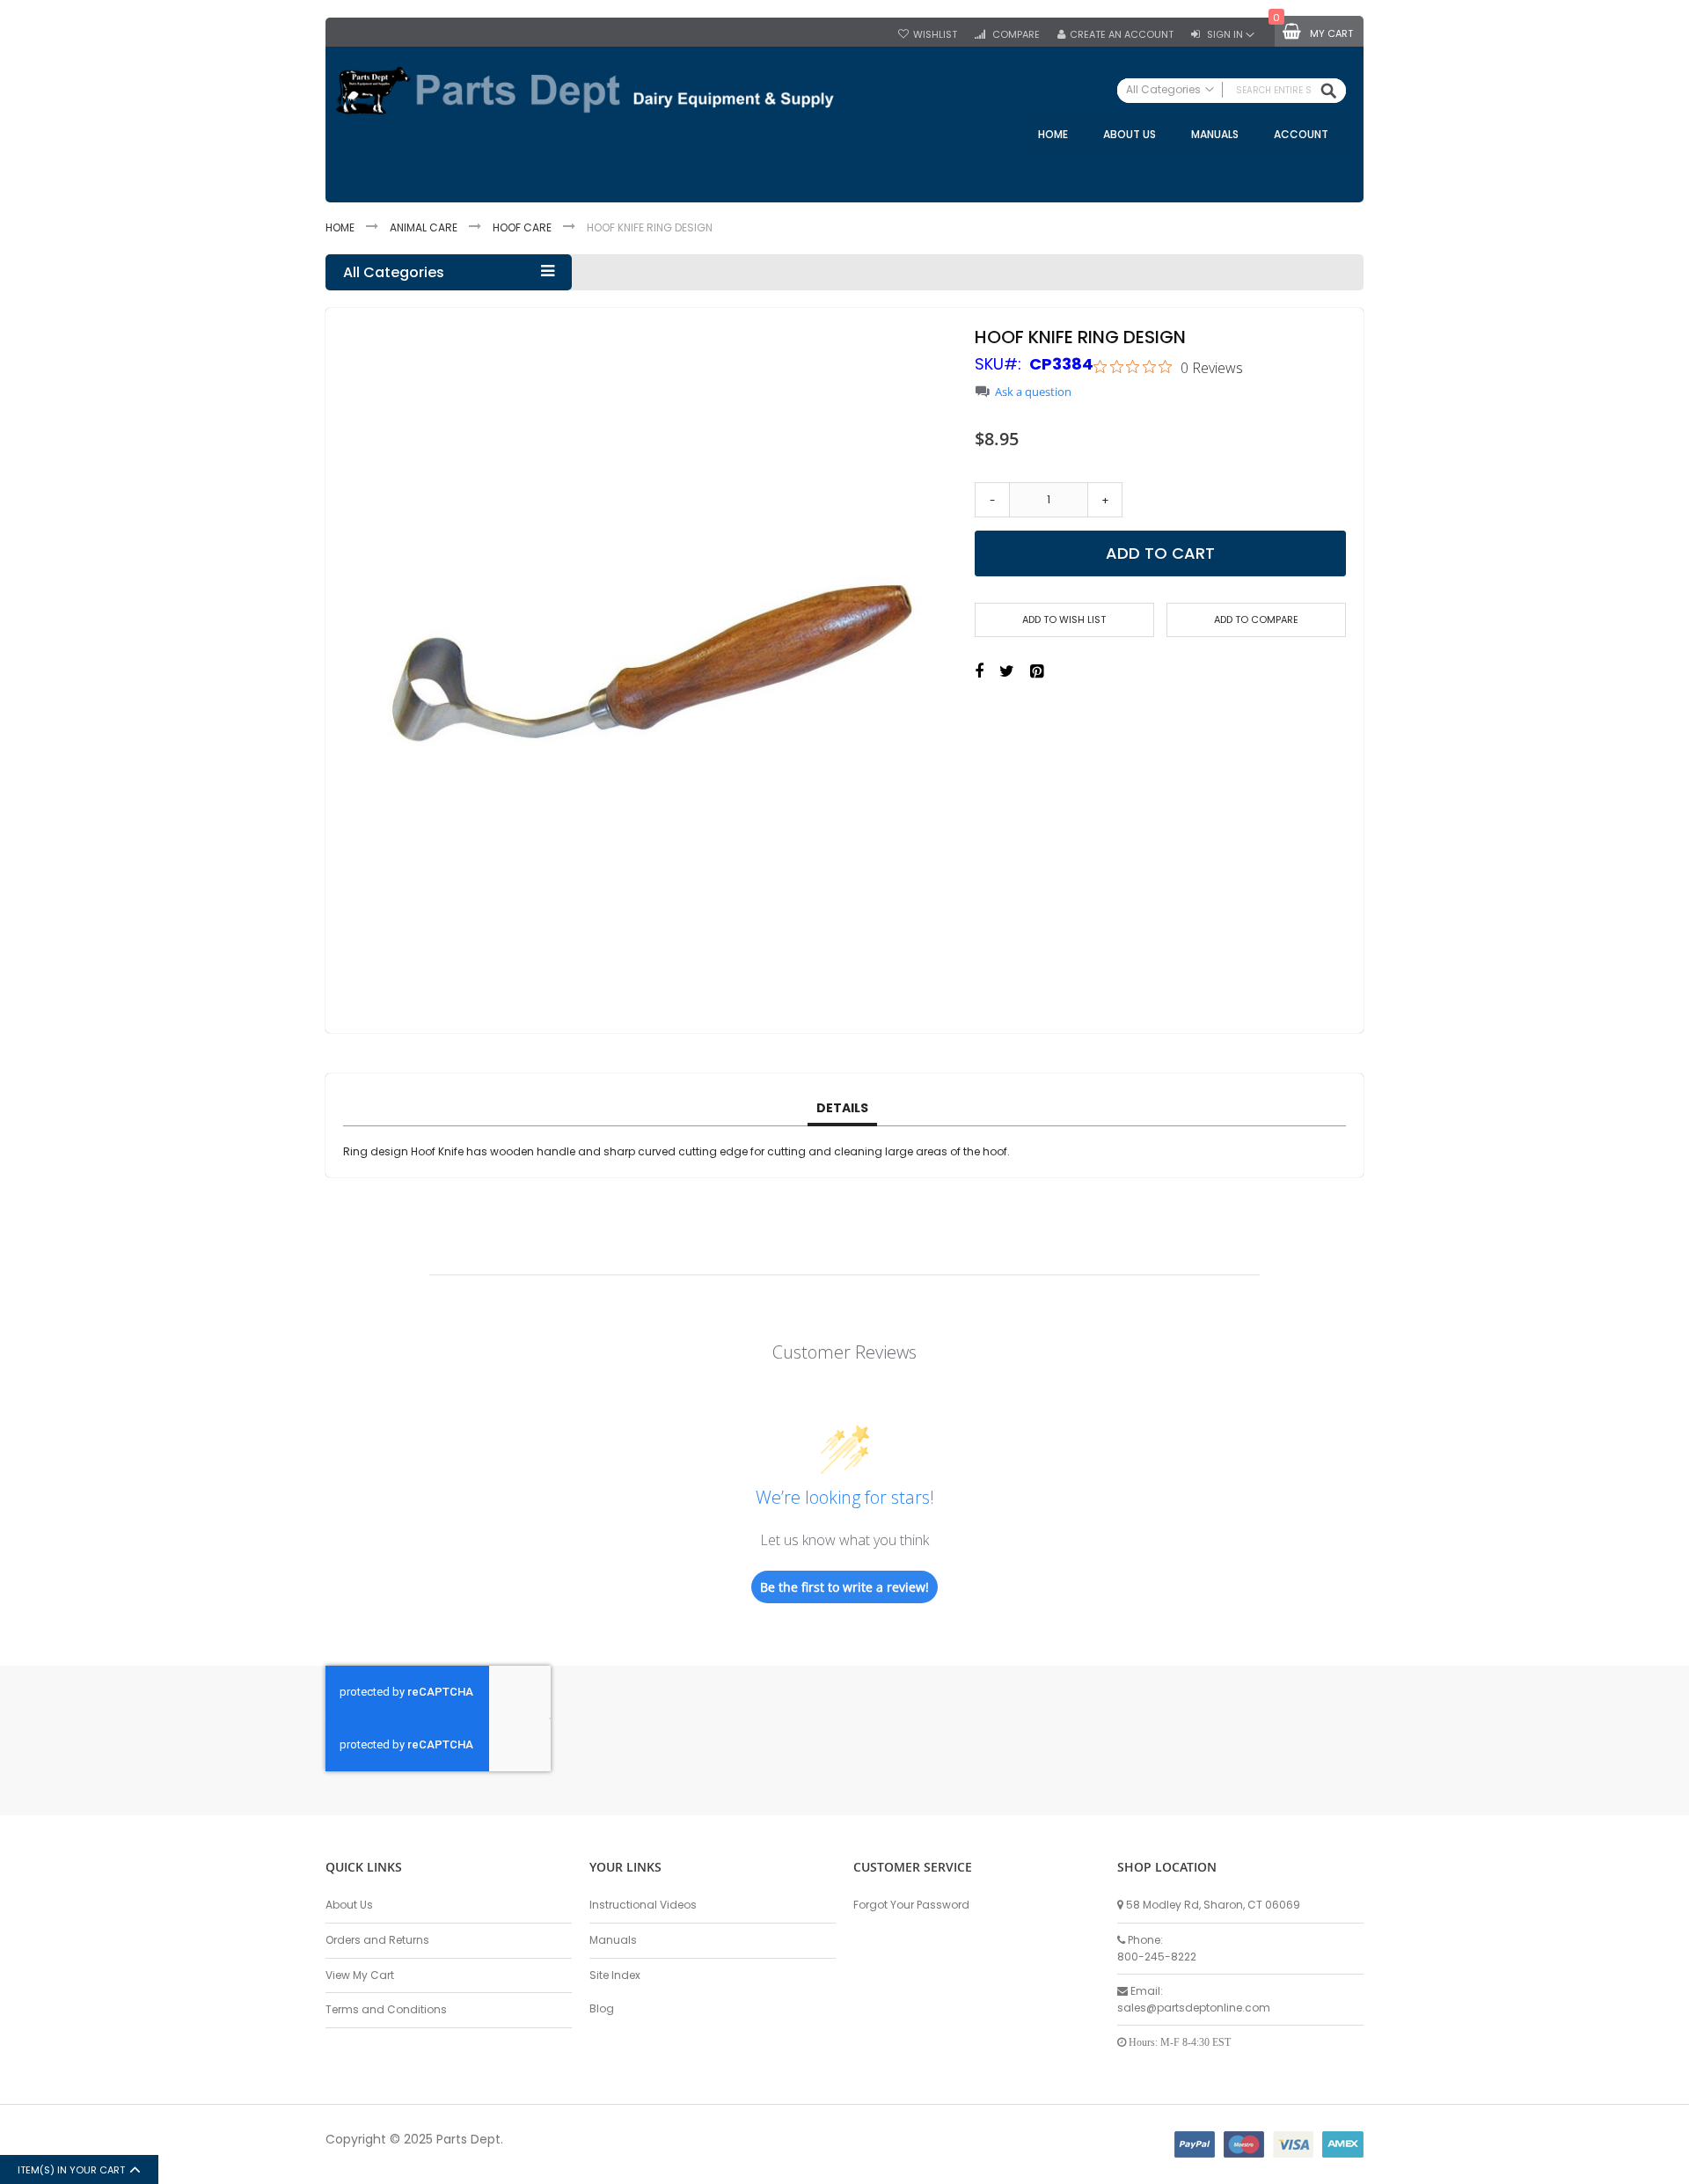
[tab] (842, 1109)
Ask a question (1033, 392)
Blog (602, 2008)
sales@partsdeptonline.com (1194, 2008)
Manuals (613, 1940)
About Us (349, 1905)
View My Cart (360, 1975)
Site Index (615, 1975)
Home (340, 227)
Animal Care (424, 227)
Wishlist (935, 35)
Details (842, 1108)
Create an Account (1122, 35)
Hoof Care (522, 227)
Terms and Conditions (386, 2009)
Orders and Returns (377, 1940)
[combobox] (1232, 91)
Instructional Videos (643, 1905)
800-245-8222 (1157, 1957)
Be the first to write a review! (844, 1587)
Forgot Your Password (911, 1905)
